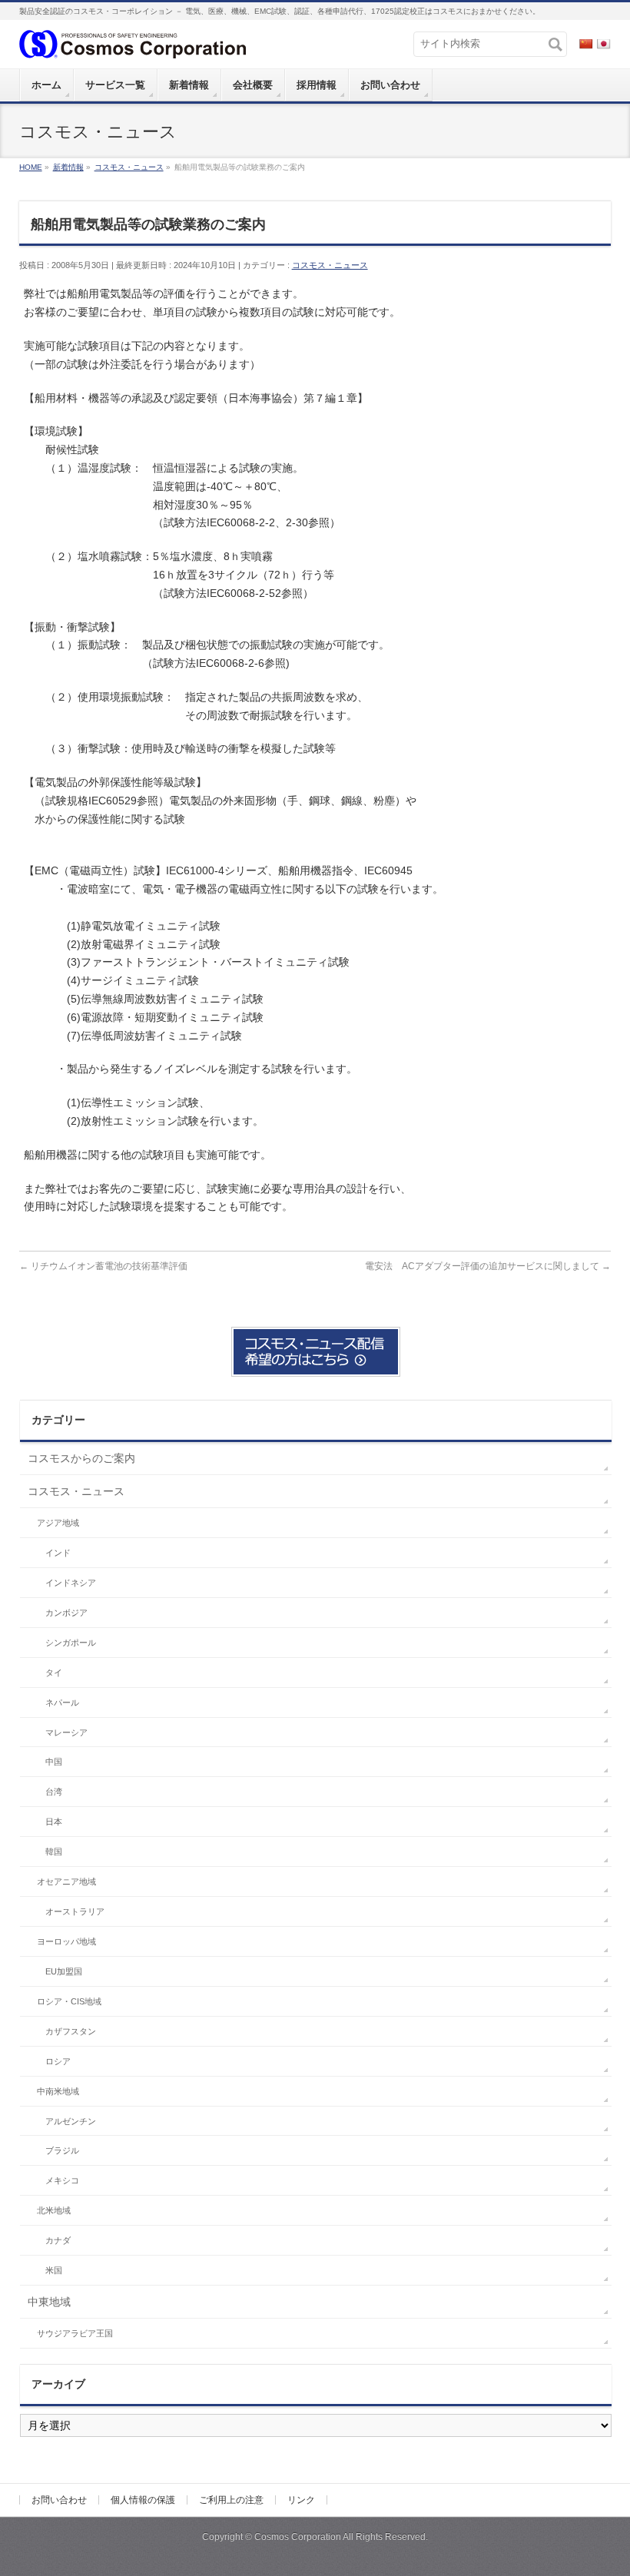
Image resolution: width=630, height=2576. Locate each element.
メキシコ (62, 2180)
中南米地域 (58, 2091)
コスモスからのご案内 (81, 1458)
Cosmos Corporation (298, 2537)
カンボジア (66, 1613)
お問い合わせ (59, 2500)
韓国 (54, 1852)
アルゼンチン (71, 2121)
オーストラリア (75, 1911)
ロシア (58, 2061)
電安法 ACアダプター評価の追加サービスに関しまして (488, 1266)
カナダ (58, 2240)
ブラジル (62, 2150)
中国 (54, 1762)
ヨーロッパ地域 (66, 1941)
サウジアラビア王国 (75, 2333)
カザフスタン (71, 2031)
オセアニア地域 (66, 1881)
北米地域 (54, 2210)
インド (58, 1553)
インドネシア (71, 1583)
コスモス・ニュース (330, 265)
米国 (54, 2270)
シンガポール (71, 1643)
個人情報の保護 (143, 2500)
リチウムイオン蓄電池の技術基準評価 (103, 1266)
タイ (54, 1673)
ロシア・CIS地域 (69, 2001)
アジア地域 (58, 1523)
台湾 (54, 1792)
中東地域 (49, 2302)
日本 (54, 1822)
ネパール (62, 1702)
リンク (301, 2500)
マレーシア (66, 1732)
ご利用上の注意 (231, 2500)
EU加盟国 (64, 1971)
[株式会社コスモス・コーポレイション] (133, 43)
